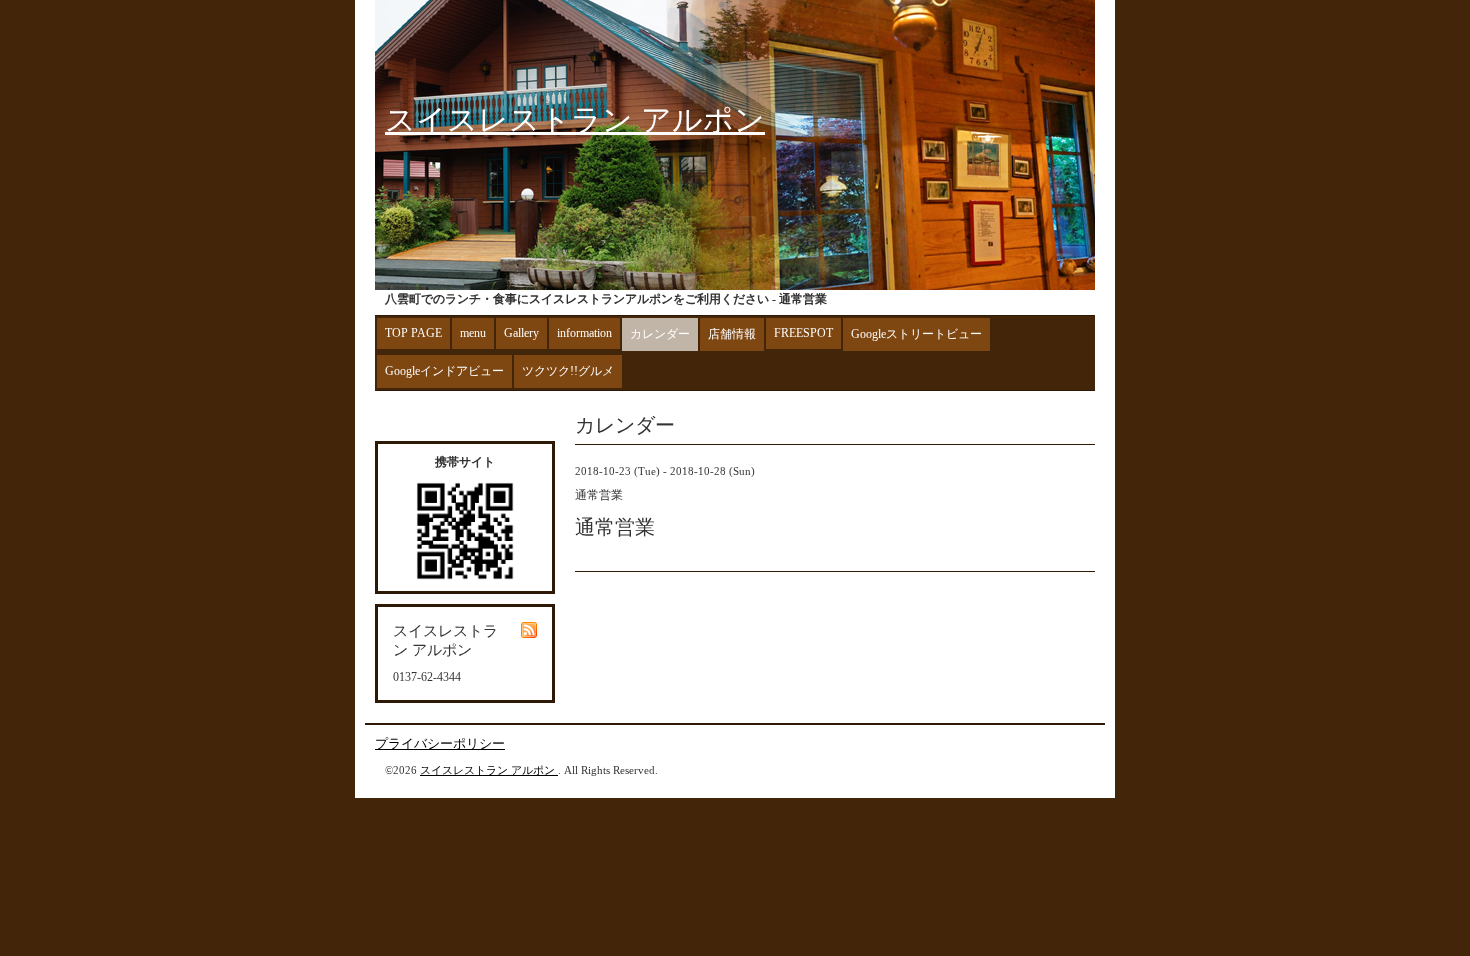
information (584, 333)
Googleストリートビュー (916, 334)
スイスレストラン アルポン (575, 119)
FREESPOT (803, 333)
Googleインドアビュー (444, 371)
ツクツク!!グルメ (568, 371)
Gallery (521, 333)
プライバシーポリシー (440, 743)
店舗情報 (732, 334)
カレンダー (660, 334)
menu (473, 333)
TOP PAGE (413, 333)
